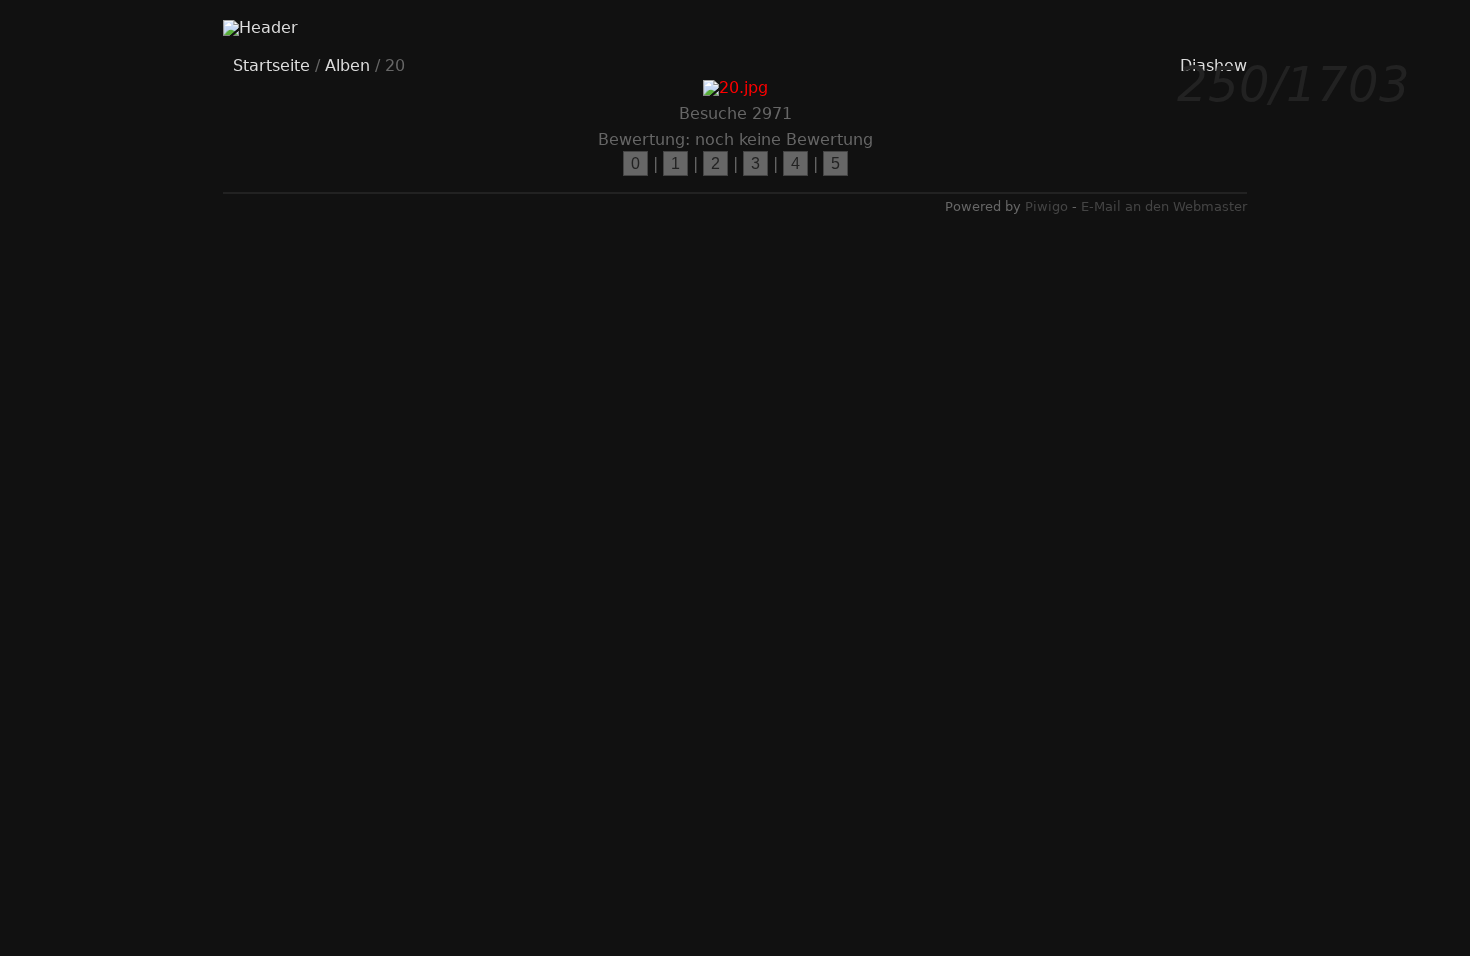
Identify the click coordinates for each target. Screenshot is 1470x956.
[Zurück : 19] (303, 385)
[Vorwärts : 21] (1182, 385)
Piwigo (1046, 206)
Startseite (271, 65)
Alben (347, 65)
